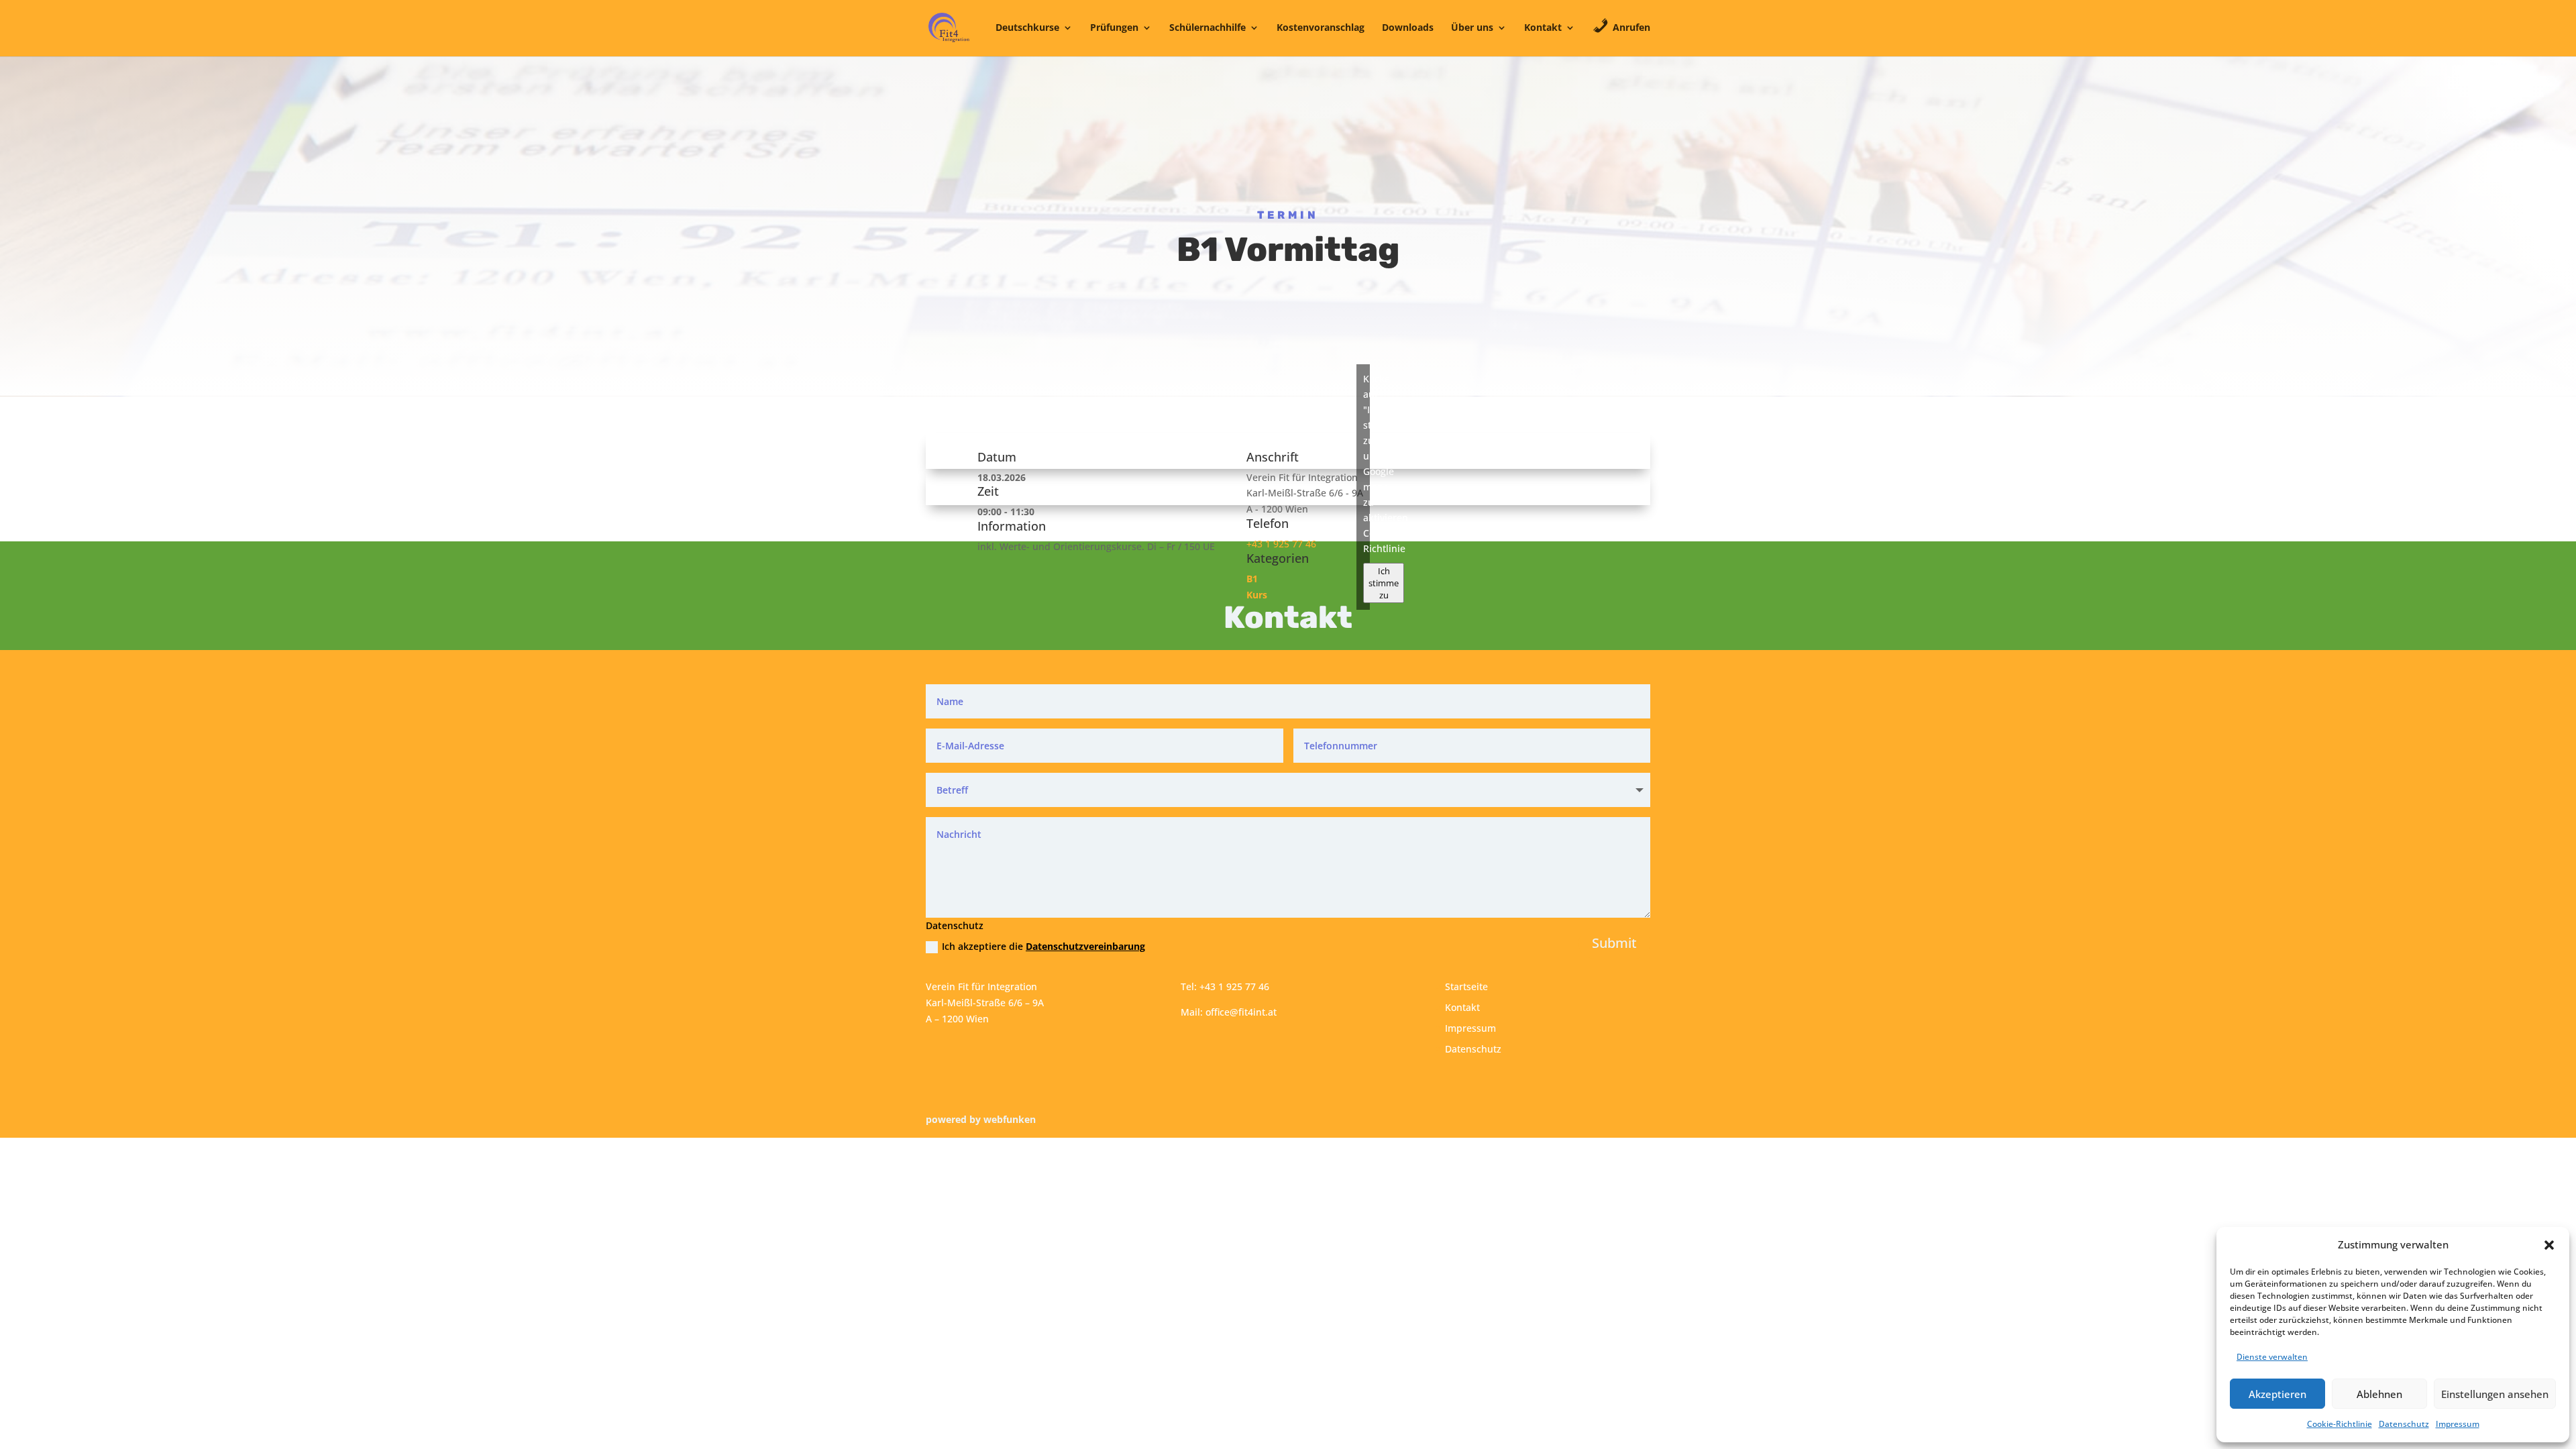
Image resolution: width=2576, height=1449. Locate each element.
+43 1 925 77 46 (1281, 544)
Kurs (1257, 595)
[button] (2549, 1245)
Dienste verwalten (2272, 1357)
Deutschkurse (1027, 28)
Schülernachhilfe (1207, 28)
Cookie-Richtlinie (2340, 1424)
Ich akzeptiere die (1043, 946)
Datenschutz (2404, 1424)
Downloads (1408, 28)
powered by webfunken (981, 1119)
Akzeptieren (2277, 1394)
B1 (1252, 579)
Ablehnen (2379, 1394)
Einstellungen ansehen (2495, 1394)
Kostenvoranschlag (1321, 28)
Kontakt (1543, 28)
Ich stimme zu (1384, 583)
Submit (1614, 943)
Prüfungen (1114, 28)
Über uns (1472, 28)
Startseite (1466, 986)
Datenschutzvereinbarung (1085, 946)
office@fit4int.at (1241, 1012)
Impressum (2458, 1424)
